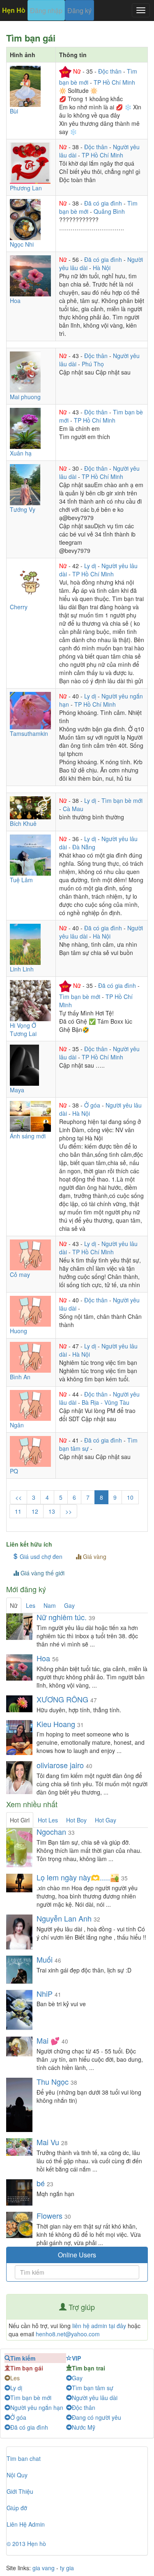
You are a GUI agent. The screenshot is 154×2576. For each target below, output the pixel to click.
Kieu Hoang (56, 1724)
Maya (17, 1090)
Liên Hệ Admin (26, 2524)
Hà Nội (102, 268)
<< (18, 1497)
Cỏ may (20, 1274)
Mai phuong (25, 397)
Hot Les (48, 1820)
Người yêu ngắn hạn (37, 2407)
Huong (18, 1331)
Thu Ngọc (53, 2081)
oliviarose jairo (60, 1765)
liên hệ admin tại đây (99, 2326)
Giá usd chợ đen (40, 1556)
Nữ (78, 71)
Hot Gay (106, 1820)
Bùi (14, 111)
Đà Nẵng (84, 847)
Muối (45, 1959)
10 (130, 1497)
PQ (14, 1471)
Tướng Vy (23, 509)
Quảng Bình (109, 211)
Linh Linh (22, 969)
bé (41, 2183)
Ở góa (93, 1105)
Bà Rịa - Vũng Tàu (106, 1402)
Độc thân (111, 71)
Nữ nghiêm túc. (62, 1617)
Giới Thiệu (20, 2491)
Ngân (17, 1425)
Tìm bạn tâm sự (93, 2388)
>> (69, 1511)
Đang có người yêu (97, 2417)
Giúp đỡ (17, 2508)
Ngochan (51, 1831)
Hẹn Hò (14, 10)
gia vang (44, 2568)
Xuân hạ (21, 453)
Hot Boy (76, 1820)
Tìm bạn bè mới (122, 800)
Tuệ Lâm (21, 880)
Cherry (19, 607)
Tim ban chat (24, 2458)
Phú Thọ (93, 364)
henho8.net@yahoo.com (68, 2334)
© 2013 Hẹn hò (26, 2544)
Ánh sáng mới (28, 1136)
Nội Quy (17, 2475)
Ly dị (91, 566)
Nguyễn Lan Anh (65, 1918)
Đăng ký (79, 10)
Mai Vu (48, 2142)
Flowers (51, 2215)
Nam (50, 1605)
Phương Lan (26, 188)
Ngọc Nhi (22, 244)
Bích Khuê (23, 823)
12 (35, 1511)
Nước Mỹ (84, 2427)
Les (31, 1605)
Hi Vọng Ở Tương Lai (23, 1029)
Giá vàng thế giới (42, 1573)
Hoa (15, 301)
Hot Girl (20, 1820)
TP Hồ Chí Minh (114, 82)
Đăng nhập (46, 10)
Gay (69, 1605)
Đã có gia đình (104, 203)
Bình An (20, 1377)
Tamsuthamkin (29, 733)
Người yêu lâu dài (95, 2398)
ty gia (67, 2568)
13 (52, 1511)
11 (18, 1511)
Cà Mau (73, 809)
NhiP (45, 1993)
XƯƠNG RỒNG (62, 1699)
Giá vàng (94, 1556)
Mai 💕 (48, 2040)
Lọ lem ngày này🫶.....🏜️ (78, 1877)
